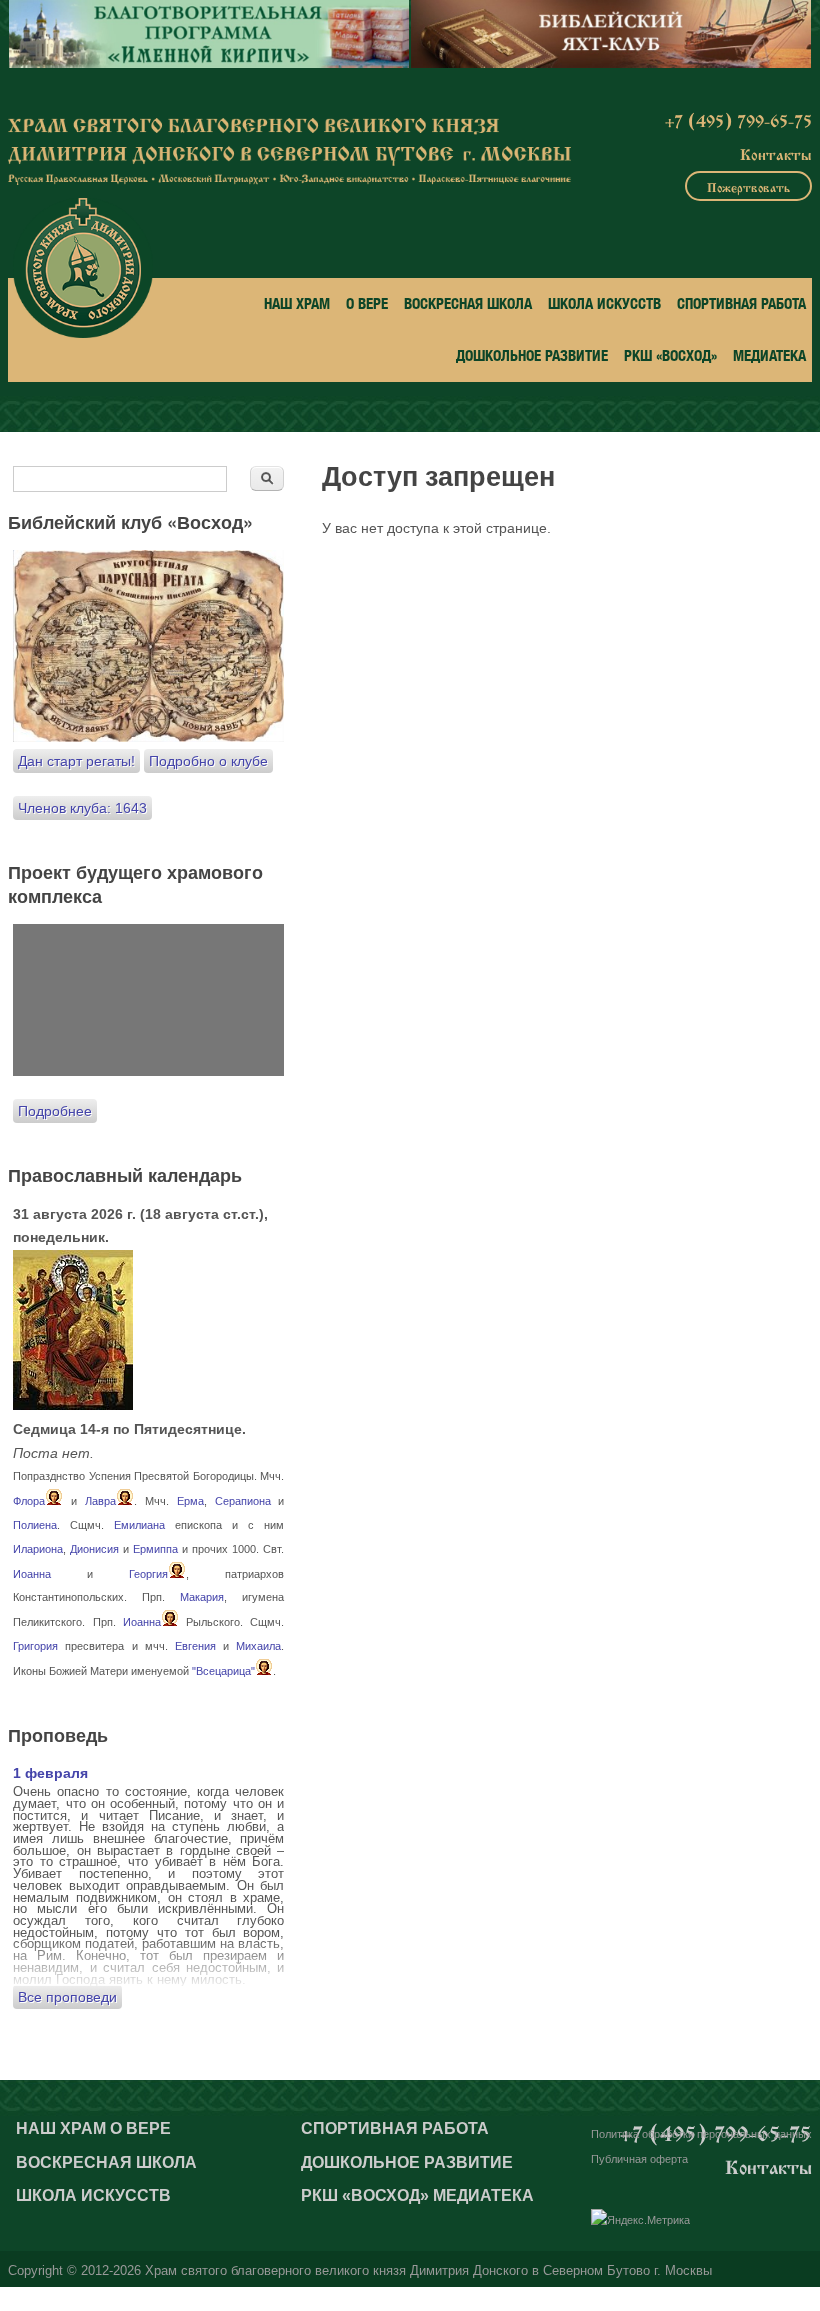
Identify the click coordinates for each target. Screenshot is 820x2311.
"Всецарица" (223, 1671)
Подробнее (55, 1111)
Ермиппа (155, 1549)
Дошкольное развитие (532, 355)
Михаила (258, 1646)
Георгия (148, 1574)
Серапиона (243, 1501)
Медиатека (769, 355)
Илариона (38, 1549)
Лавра (100, 1501)
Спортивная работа (741, 303)
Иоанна (32, 1574)
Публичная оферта (639, 2159)
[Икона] (73, 1405)
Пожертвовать (748, 186)
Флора (29, 1501)
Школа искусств (604, 303)
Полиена (35, 1525)
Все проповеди (67, 1997)
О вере (367, 303)
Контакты (776, 153)
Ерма (190, 1501)
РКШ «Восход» (670, 355)
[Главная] (83, 268)
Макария (202, 1597)
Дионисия (94, 1549)
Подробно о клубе (208, 761)
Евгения (195, 1646)
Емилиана (139, 1525)
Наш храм (297, 303)
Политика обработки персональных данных (701, 2134)
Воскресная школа (468, 303)
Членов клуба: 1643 (82, 808)
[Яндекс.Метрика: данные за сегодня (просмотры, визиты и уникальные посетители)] (640, 2221)
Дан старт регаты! (76, 761)
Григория (35, 1646)
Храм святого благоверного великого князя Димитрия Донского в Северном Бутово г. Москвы (428, 2271)
